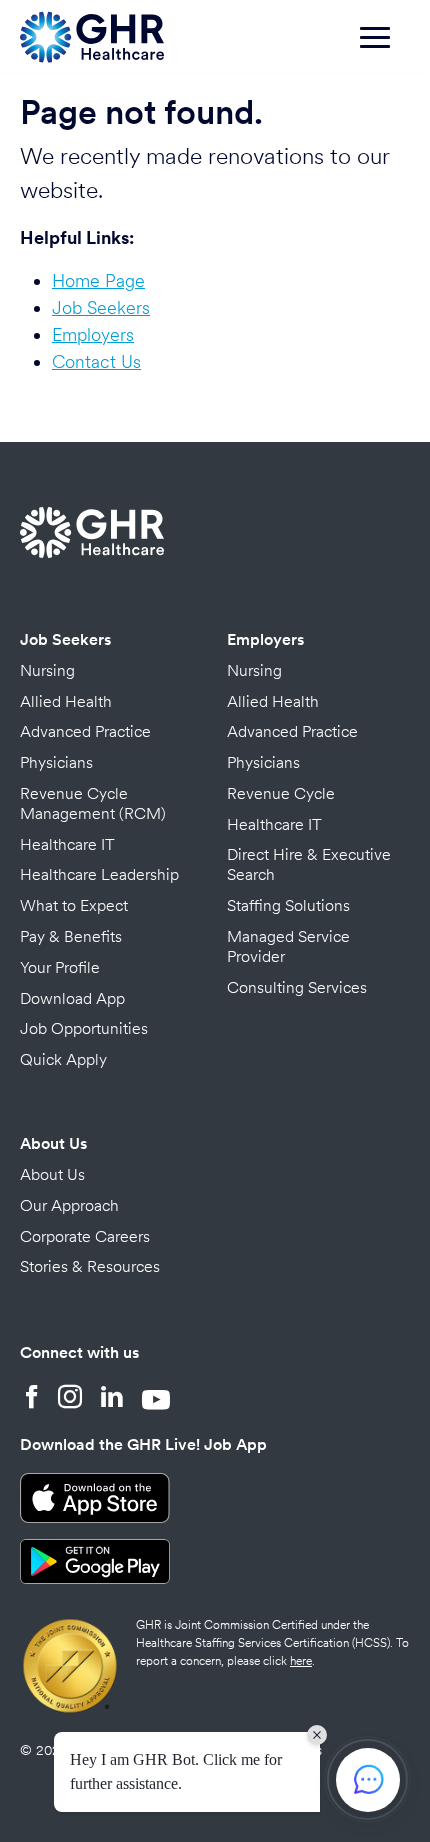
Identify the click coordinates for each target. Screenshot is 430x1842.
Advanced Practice (85, 731)
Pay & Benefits (71, 936)
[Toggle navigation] (385, 47)
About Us (53, 1143)
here (301, 1661)
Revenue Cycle (281, 793)
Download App (72, 998)
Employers (93, 334)
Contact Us (96, 361)
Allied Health (66, 701)
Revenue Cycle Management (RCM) (93, 803)
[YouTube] (156, 1399)
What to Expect (74, 905)
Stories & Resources (90, 1266)
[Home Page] (92, 34)
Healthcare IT (67, 844)
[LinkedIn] (112, 1399)
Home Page (98, 280)
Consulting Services (297, 987)
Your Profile (60, 967)
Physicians (56, 762)
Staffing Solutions (288, 905)
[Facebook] (32, 1399)
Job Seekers (101, 307)
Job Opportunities (84, 1028)
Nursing (47, 670)
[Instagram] (70, 1399)
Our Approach (69, 1205)
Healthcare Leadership (99, 874)
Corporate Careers (85, 1236)
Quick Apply (63, 1059)
